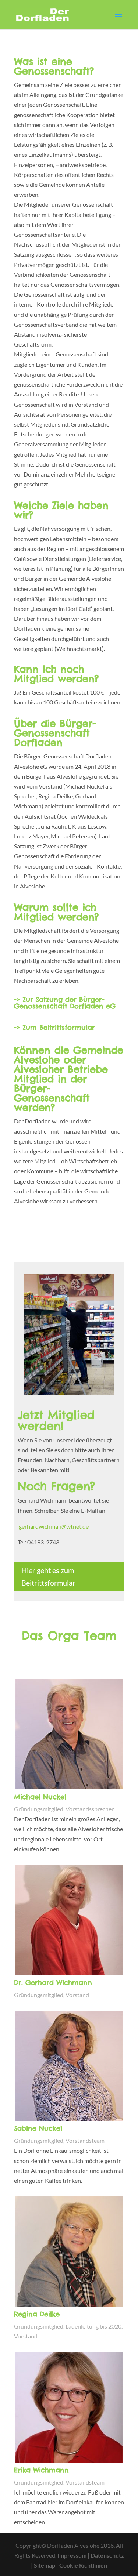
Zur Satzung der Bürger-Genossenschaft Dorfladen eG (65, 1003)
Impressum (72, 2555)
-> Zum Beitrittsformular (54, 1027)
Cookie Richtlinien (83, 2565)
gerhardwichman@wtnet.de (54, 1526)
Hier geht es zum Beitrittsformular (48, 1576)
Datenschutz (107, 2555)
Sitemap (45, 2565)
